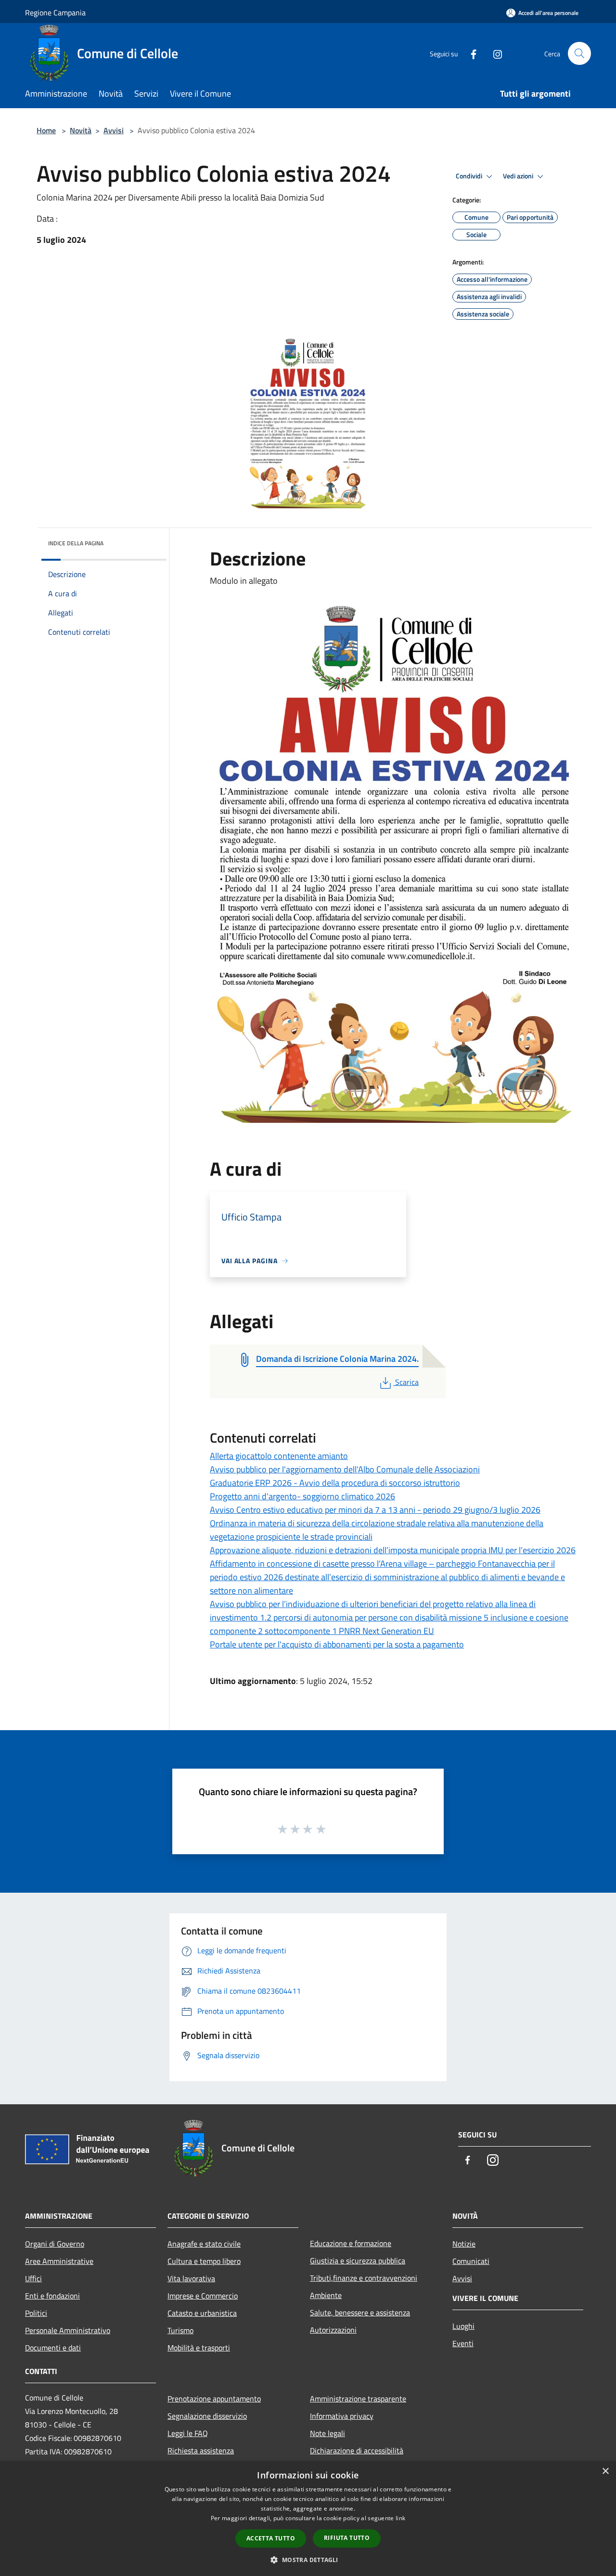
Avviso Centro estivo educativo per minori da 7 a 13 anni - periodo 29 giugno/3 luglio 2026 (375, 1510)
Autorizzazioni (333, 2330)
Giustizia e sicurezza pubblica (358, 2261)
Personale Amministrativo (68, 2330)
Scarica (407, 1382)
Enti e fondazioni (52, 2296)
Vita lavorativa (191, 2278)
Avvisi (114, 130)
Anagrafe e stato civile (204, 2244)
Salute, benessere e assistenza (360, 2312)
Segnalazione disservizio (207, 2416)
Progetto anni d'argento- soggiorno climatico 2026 (302, 1496)
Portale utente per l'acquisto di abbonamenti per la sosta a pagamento (337, 1644)
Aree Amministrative (59, 2261)
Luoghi (463, 2326)
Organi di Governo (55, 2244)
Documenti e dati (53, 2348)
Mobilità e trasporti (199, 2348)
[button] (308, 2560)
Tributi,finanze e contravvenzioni (364, 2278)
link (400, 2518)
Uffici (33, 2278)
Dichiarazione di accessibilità (357, 2450)
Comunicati (471, 2261)
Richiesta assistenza (201, 2450)
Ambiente (326, 2295)
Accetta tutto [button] (271, 2538)
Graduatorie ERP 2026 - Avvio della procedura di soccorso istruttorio (335, 1483)
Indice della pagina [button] (76, 543)
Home (46, 130)
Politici (36, 2313)
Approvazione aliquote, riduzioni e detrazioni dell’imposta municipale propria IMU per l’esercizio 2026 (393, 1550)
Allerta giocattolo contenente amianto (279, 1456)
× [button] (605, 2471)
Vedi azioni (519, 176)
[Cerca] (579, 53)
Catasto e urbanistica (202, 2313)
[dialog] (308, 2519)
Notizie (464, 2244)
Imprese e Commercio (203, 2296)
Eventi (463, 2343)
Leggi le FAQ (188, 2433)
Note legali (327, 2433)
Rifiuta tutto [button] (347, 2538)
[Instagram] (494, 53)
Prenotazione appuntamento (214, 2399)
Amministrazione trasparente (358, 2399)
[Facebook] (470, 53)
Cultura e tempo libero (204, 2261)
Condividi (470, 176)
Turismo (180, 2330)
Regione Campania (55, 13)
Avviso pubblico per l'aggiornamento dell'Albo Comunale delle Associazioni (345, 1469)
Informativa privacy (342, 2416)
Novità (81, 130)
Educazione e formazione (351, 2243)
